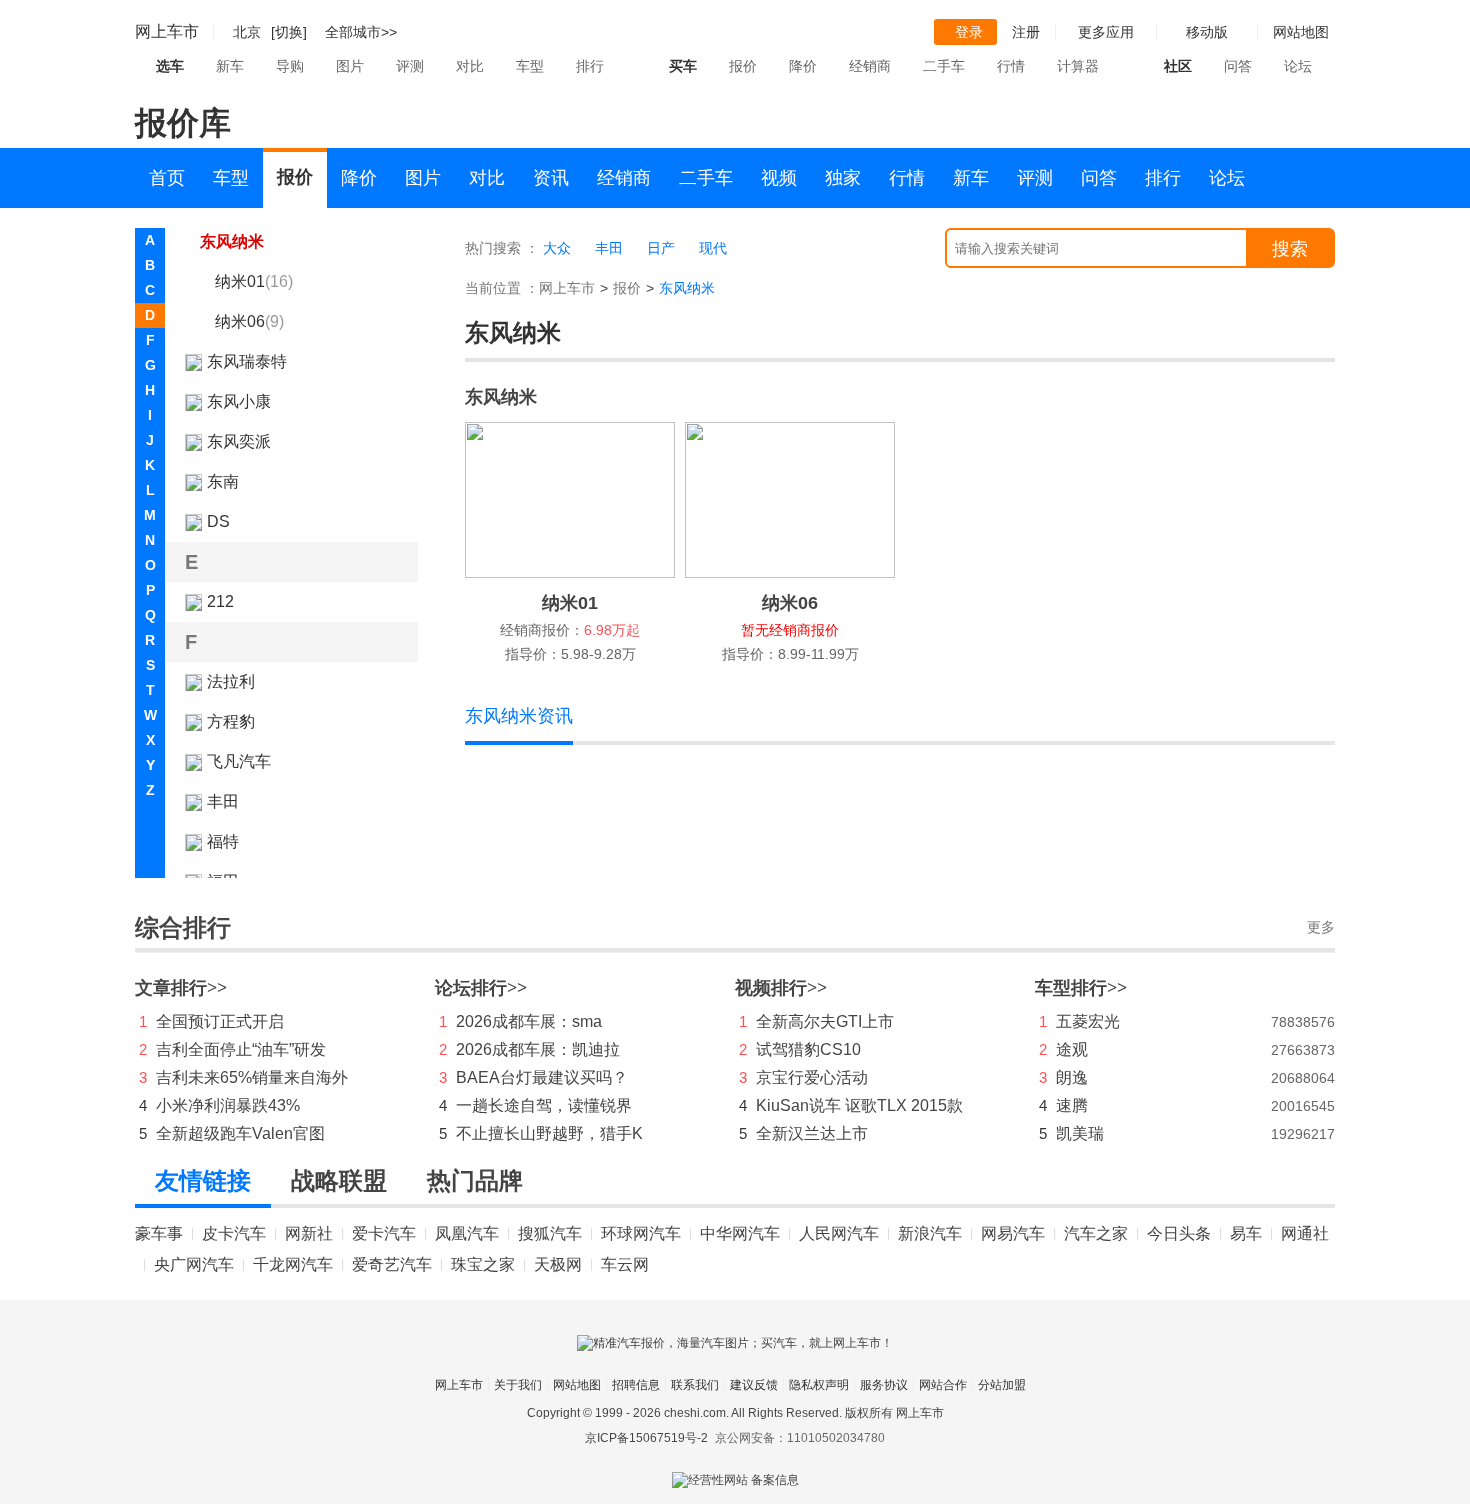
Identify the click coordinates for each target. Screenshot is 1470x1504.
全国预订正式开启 (220, 1021)
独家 (843, 178)
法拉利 (231, 681)
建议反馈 (754, 1385)
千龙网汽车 (293, 1264)
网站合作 (943, 1385)
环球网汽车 (641, 1233)
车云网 (625, 1264)
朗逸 (1072, 1077)
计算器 (1078, 66)
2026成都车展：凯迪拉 (538, 1049)
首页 (167, 178)
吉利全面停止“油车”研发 (241, 1049)
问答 (1238, 66)
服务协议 (884, 1385)
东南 (223, 481)
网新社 (309, 1233)
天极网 (558, 1264)
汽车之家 (1096, 1233)
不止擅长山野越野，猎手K (549, 1133)
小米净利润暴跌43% (228, 1105)
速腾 (1072, 1105)
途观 (1072, 1049)
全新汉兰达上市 (812, 1133)
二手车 (944, 66)
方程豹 (231, 721)
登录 (969, 32)
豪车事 (159, 1233)
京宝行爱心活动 (812, 1077)
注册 (1026, 32)
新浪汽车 (930, 1233)
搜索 (1290, 249)
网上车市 (167, 31)
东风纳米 (232, 241)
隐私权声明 (819, 1385)
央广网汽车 (194, 1264)
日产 (661, 248)
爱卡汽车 (384, 1233)
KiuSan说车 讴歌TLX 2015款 (859, 1105)
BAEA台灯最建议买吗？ (542, 1077)
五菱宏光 (1088, 1021)
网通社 (1305, 1233)
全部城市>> (361, 32)
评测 (410, 66)
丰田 (223, 801)
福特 (223, 841)
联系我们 (695, 1385)
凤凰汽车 (467, 1233)
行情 (1011, 66)
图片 (350, 66)
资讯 (551, 178)
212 (220, 601)
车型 (530, 66)
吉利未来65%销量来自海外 (252, 1077)
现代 (713, 248)
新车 (230, 66)
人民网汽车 (839, 1233)
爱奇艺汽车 (392, 1264)
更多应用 (1106, 32)
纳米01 (254, 281)
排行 (590, 66)
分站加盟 (1002, 1385)
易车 (1246, 1233)
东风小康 (239, 401)
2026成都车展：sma (529, 1021)
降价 (803, 66)
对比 (470, 66)
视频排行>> (781, 988)
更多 (1321, 927)
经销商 (870, 66)
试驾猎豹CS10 (808, 1049)
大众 (557, 248)
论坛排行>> (481, 988)
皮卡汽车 (234, 1233)
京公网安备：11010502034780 (800, 1438)
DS (218, 521)
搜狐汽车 (550, 1233)
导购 (290, 66)
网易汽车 (1013, 1233)
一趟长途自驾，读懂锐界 (544, 1105)
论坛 (1298, 66)
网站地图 (577, 1385)
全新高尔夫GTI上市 (825, 1021)
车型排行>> (1081, 988)
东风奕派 (239, 441)
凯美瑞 (1080, 1133)
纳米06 (249, 321)
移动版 (1207, 32)
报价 (743, 66)
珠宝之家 (483, 1264)
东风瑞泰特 (247, 361)
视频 (779, 178)
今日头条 (1179, 1233)
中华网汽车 (740, 1233)
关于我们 (518, 1385)
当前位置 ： (502, 288)
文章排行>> (181, 988)
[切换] (289, 32)
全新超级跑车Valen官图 (240, 1133)
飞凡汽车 (239, 761)
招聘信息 (636, 1385)
